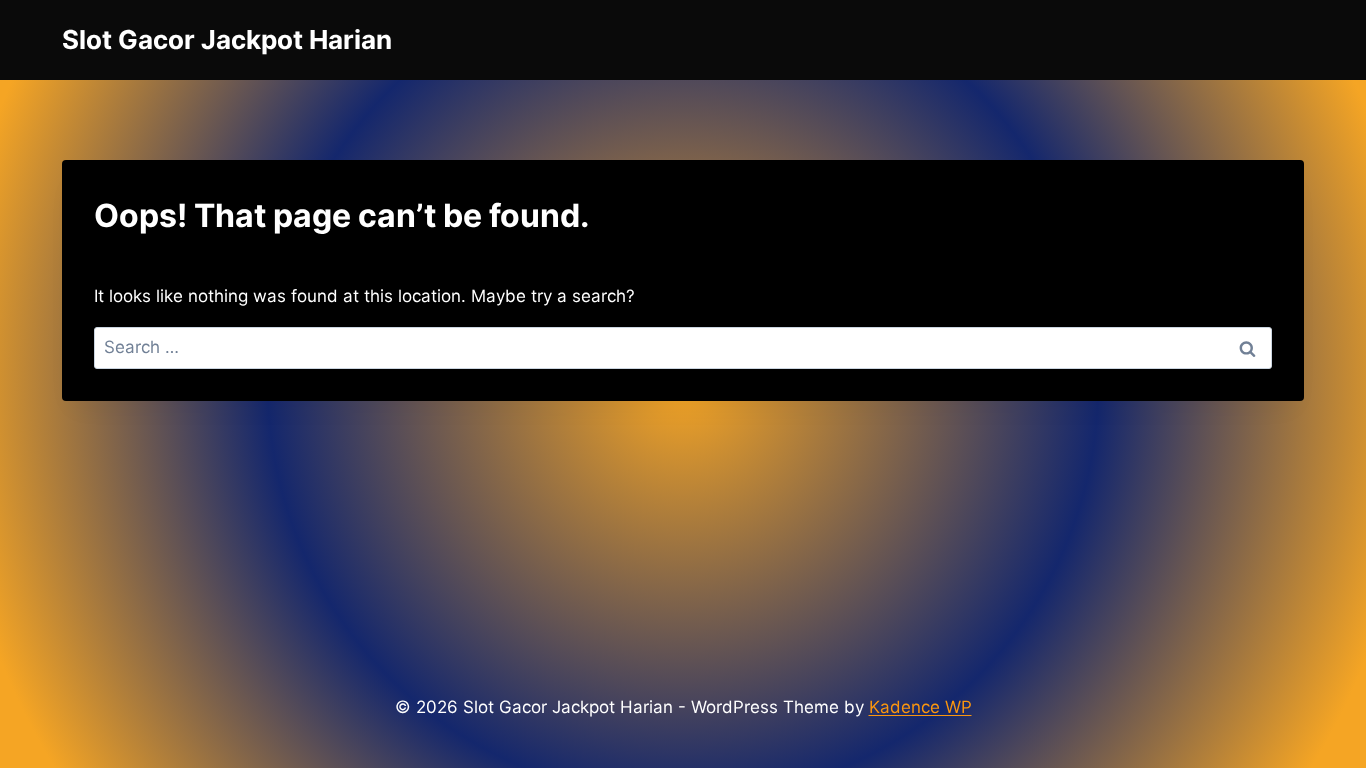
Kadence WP (920, 707)
